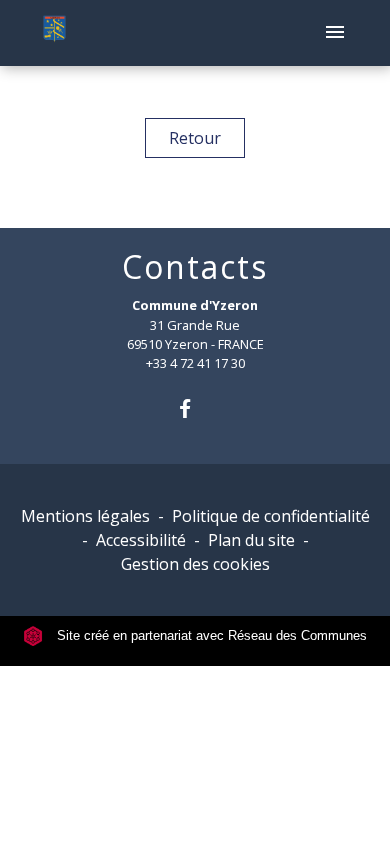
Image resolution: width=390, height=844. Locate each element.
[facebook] (194, 408)
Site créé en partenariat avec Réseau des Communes (210, 635)
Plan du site (251, 540)
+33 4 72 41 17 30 (195, 363)
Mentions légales (85, 516)
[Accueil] (54, 33)
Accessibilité (141, 540)
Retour (195, 138)
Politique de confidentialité (271, 516)
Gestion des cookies (195, 564)
